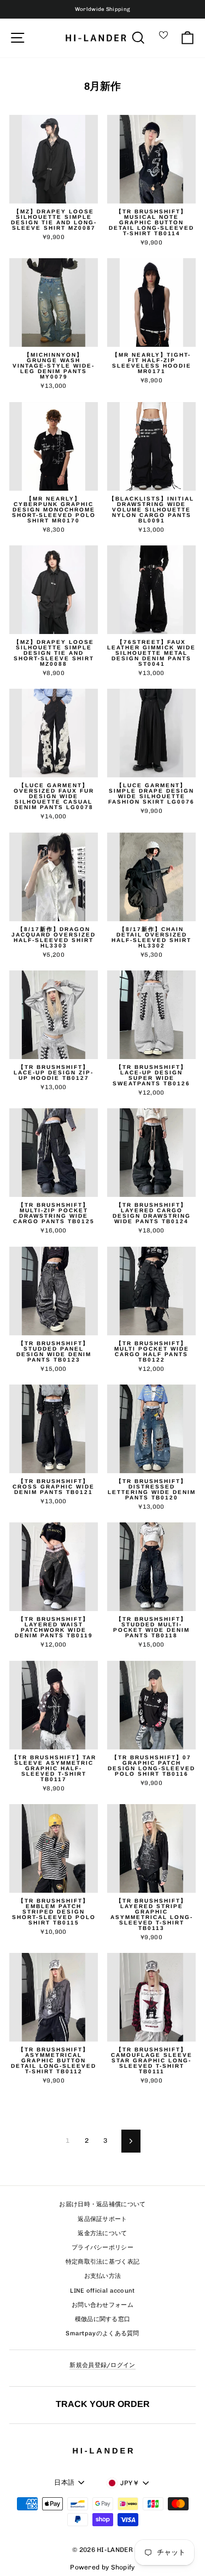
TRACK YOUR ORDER (103, 2404)
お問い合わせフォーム (102, 2305)
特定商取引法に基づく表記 (103, 2262)
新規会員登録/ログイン (102, 2365)
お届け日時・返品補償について (102, 2204)
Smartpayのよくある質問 (102, 2333)
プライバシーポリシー (102, 2248)
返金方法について (102, 2233)
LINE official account (102, 2291)
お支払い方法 (103, 2276)
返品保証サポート (102, 2219)
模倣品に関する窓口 (103, 2319)
